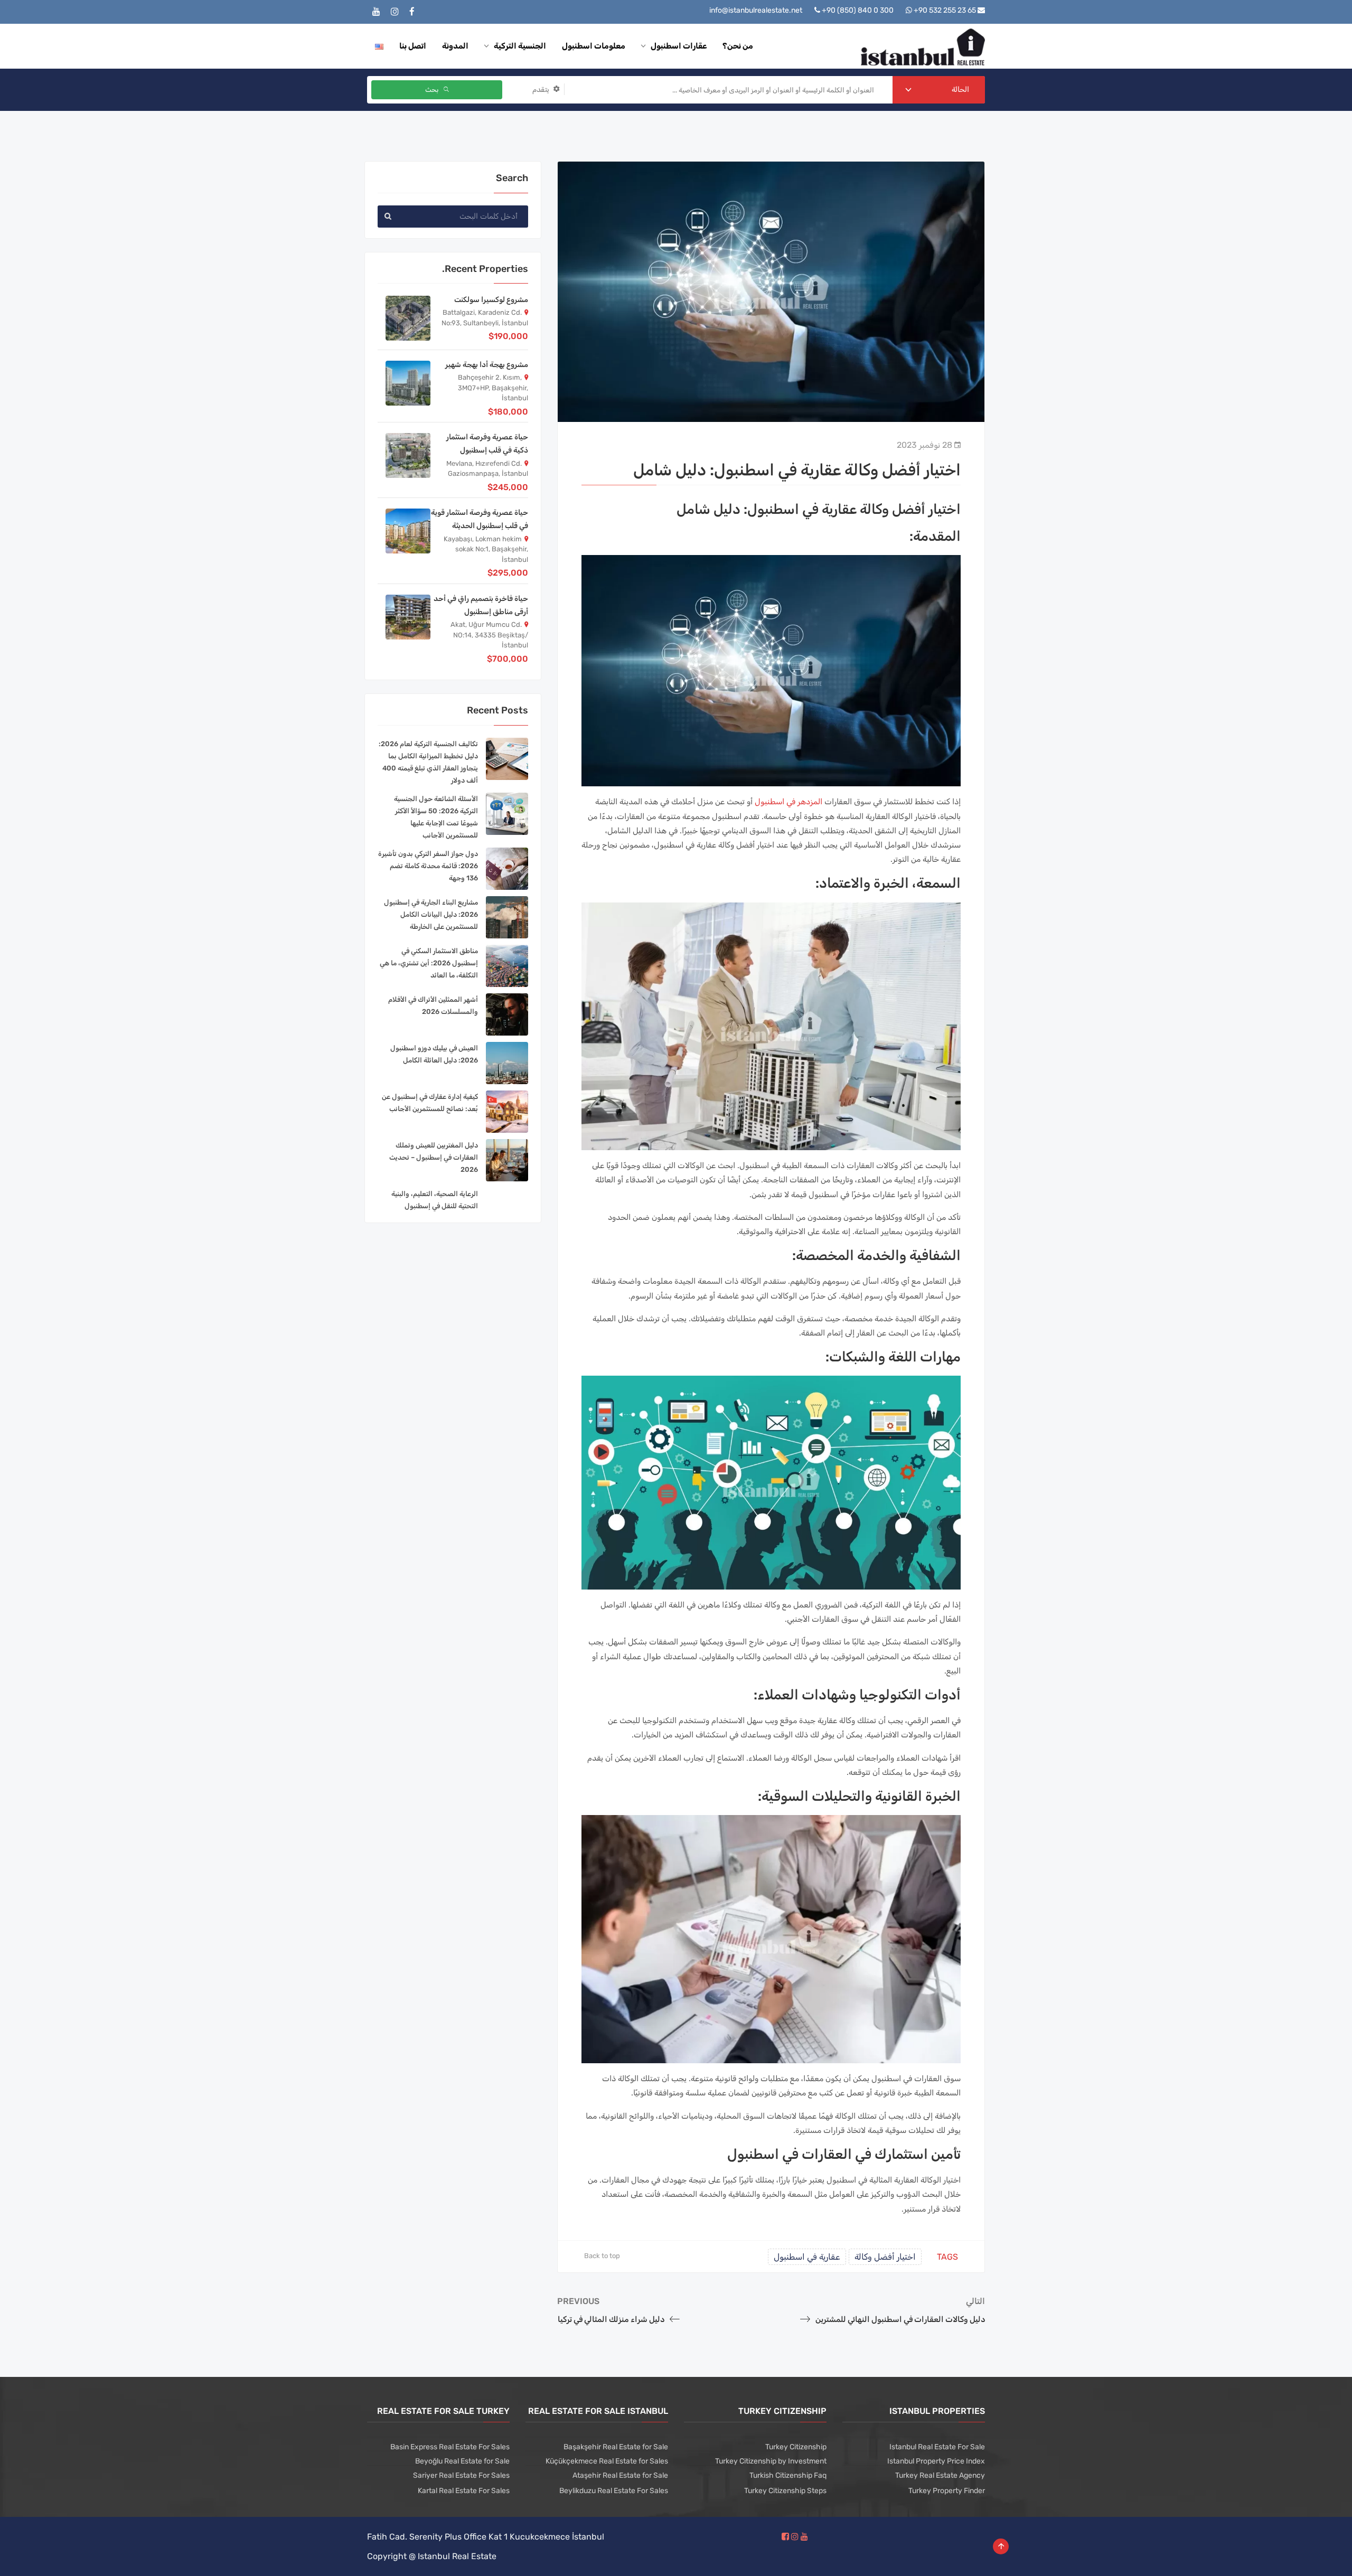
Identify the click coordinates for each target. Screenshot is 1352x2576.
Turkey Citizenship (796, 2447)
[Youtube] (376, 12)
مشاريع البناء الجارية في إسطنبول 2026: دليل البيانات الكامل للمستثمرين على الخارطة (431, 914)
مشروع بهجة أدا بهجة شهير (487, 365)
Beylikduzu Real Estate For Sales (614, 2491)
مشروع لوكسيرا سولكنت (491, 300)
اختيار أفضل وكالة (885, 2257)
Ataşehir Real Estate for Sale (620, 2475)
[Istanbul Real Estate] (923, 46)
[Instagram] (395, 12)
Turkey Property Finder (947, 2491)
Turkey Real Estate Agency (940, 2475)
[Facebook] (412, 12)
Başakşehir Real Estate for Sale (616, 2447)
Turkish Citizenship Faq (788, 2475)
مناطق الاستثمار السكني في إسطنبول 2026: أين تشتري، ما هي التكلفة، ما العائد (429, 963)
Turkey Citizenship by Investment (771, 2461)
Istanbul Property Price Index (936, 2461)
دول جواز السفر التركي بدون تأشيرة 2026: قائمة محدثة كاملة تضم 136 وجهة (428, 866)
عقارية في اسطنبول (807, 2257)
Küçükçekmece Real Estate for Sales (607, 2461)
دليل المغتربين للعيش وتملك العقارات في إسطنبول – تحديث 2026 (434, 1157)
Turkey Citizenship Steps (785, 2491)
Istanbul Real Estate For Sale (937, 2447)
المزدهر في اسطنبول (788, 802)
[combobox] (939, 90)
